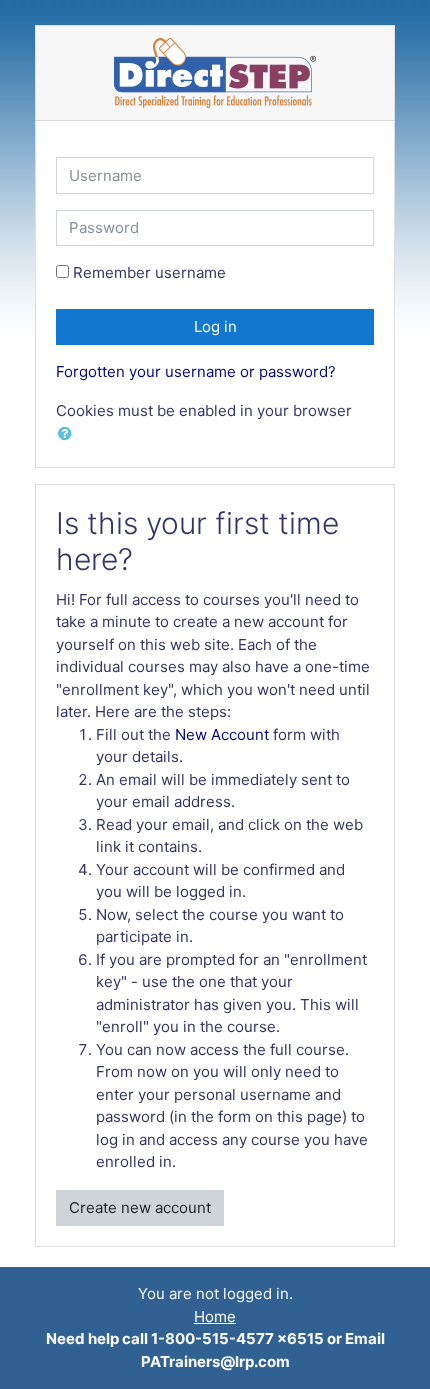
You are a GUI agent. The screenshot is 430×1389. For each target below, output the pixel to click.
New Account (222, 734)
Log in (215, 326)
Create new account (140, 1207)
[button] (69, 434)
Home (215, 1316)
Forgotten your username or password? (196, 371)
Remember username (149, 272)
